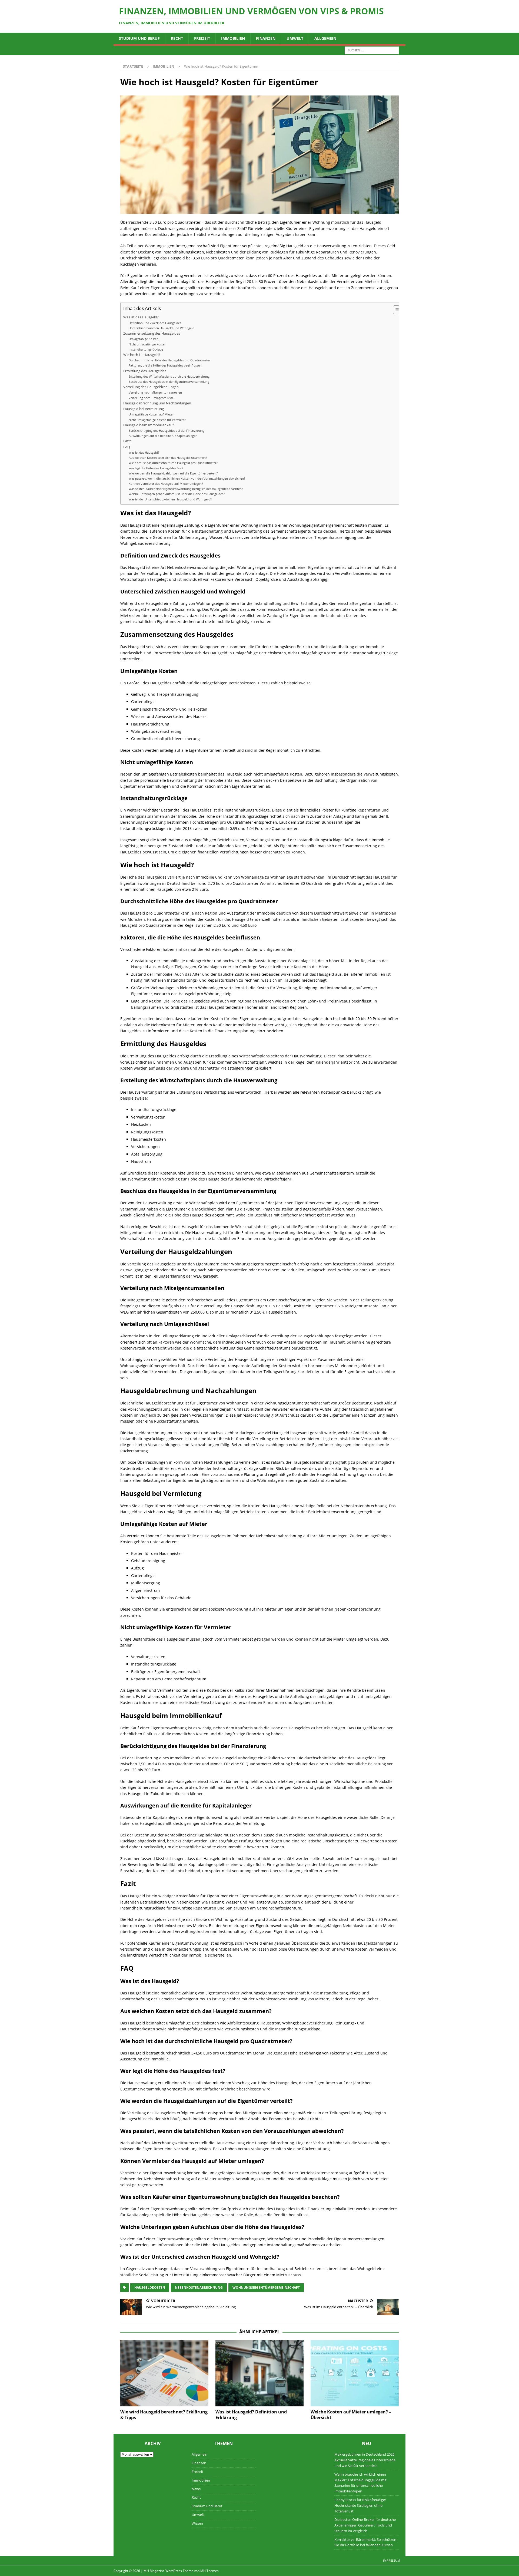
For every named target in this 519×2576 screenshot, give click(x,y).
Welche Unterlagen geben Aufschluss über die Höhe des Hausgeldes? (177, 494)
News (196, 2489)
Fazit (127, 441)
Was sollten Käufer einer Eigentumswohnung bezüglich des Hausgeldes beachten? (186, 489)
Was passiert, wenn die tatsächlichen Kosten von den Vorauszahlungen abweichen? (187, 478)
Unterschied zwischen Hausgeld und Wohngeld (162, 328)
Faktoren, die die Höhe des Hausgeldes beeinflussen (165, 365)
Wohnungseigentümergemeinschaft (266, 2288)
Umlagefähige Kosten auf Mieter (151, 414)
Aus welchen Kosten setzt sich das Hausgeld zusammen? (168, 458)
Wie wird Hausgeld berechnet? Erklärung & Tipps (164, 2415)
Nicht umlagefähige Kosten (147, 344)
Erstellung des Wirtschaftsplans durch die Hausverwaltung (169, 376)
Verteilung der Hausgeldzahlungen (151, 387)
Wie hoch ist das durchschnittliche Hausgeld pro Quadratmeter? (173, 463)
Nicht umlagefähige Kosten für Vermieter (157, 420)
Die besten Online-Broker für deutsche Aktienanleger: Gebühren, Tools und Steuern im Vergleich (365, 2525)
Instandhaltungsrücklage (146, 349)
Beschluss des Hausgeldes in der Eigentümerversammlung (169, 382)
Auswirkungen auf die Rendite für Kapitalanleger (163, 436)
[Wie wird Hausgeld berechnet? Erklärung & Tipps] (164, 2373)
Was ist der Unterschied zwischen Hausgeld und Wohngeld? (170, 499)
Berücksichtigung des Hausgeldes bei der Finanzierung (167, 431)
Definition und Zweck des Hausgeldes (155, 323)
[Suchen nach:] (372, 50)
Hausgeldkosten (150, 2288)
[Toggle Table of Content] (395, 310)
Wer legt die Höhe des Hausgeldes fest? (156, 468)
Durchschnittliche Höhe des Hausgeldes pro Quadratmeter (169, 360)
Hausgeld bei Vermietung (144, 409)
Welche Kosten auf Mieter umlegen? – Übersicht (351, 2415)
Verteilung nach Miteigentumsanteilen (155, 392)
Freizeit (202, 38)
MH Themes (209, 2571)
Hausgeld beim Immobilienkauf (148, 425)
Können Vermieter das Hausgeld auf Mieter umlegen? (166, 484)
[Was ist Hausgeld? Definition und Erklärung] (259, 2373)
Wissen (197, 2523)
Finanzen (266, 38)
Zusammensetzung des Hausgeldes (152, 333)
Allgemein (325, 38)
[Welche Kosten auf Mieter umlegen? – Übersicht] (355, 2373)
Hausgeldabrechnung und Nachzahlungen (157, 403)
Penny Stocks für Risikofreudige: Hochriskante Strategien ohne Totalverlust (360, 2505)
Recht (177, 38)
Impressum (392, 2560)
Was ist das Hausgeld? (141, 317)
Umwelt (295, 38)
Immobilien (233, 38)
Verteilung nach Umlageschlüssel (152, 398)
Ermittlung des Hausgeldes (145, 371)
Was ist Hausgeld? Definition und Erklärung (251, 2415)
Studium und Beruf (139, 38)
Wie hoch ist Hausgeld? (142, 355)
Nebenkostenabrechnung (199, 2288)
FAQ (127, 447)
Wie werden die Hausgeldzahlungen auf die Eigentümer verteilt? (173, 473)
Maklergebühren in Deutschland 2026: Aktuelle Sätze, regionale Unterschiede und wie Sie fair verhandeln (365, 2460)
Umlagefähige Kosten (144, 339)
